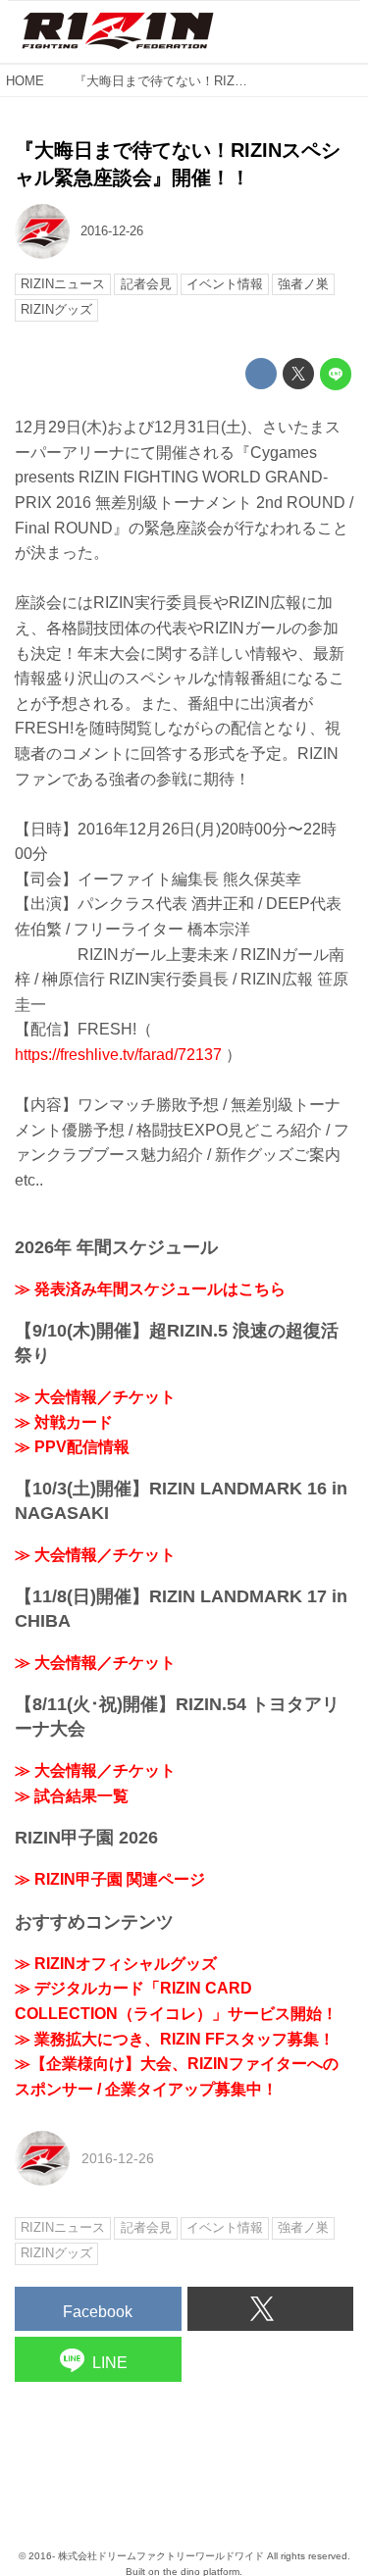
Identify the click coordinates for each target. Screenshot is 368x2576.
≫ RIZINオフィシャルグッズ (116, 1964)
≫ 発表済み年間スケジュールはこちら (150, 1289)
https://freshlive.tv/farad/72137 (118, 1055)
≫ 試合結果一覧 (72, 1796)
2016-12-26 (112, 231)
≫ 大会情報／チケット (95, 1397)
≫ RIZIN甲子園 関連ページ (110, 1879)
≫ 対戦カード (64, 1422)
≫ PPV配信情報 (72, 1447)
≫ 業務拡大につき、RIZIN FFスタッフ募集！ (175, 2039)
